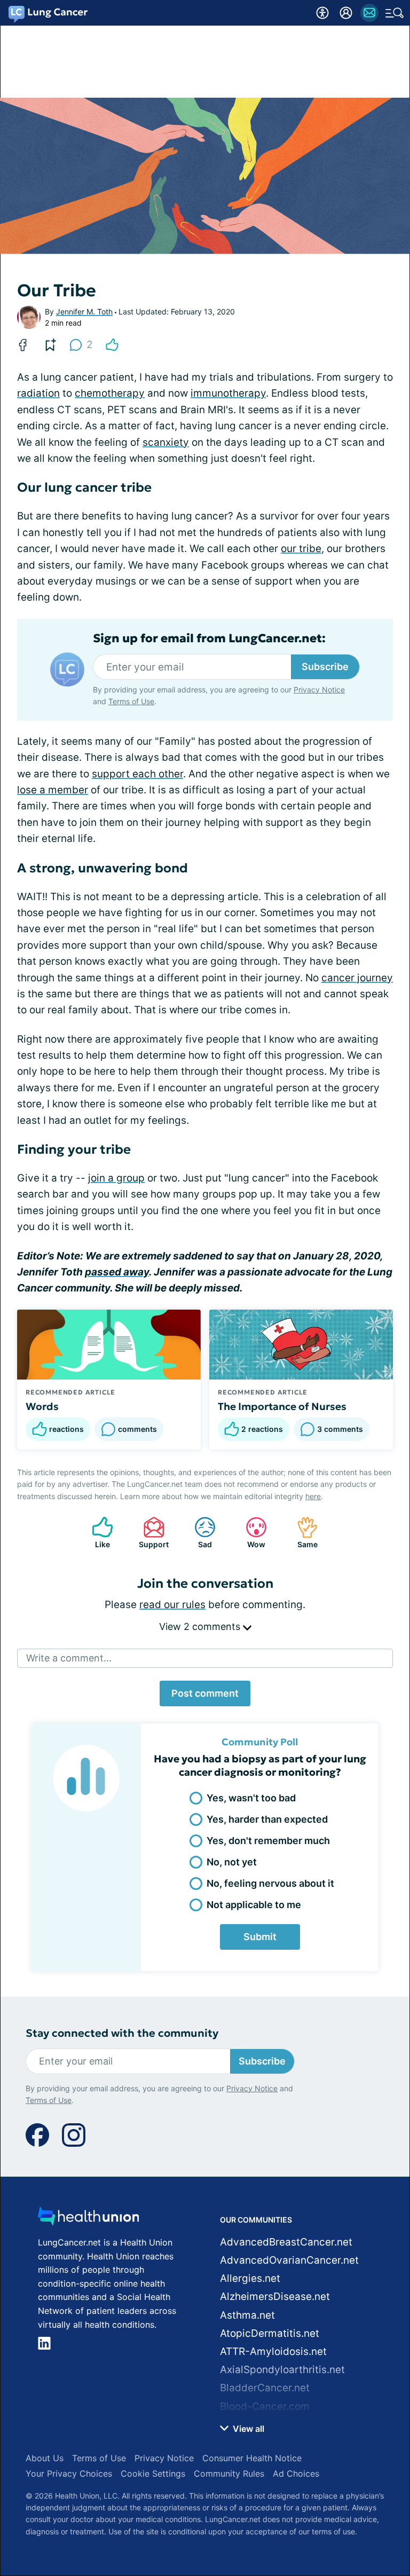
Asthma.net (247, 2315)
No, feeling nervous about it (270, 1883)
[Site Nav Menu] (395, 13)
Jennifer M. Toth (84, 312)
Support (151, 1533)
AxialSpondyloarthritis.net (282, 2370)
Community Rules (229, 2473)
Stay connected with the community (122, 2033)
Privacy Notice (319, 690)
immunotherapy (228, 393)
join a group (116, 1178)
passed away (117, 1272)
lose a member (53, 790)
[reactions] (112, 345)
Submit (260, 1937)
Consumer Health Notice (252, 2458)
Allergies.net (250, 2278)
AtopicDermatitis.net (270, 2333)
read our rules (172, 1605)
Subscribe (325, 667)
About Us (45, 2458)
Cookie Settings (153, 2473)
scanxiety (166, 442)
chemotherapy (110, 393)
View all (247, 2429)
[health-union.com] (89, 2219)
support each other (137, 774)
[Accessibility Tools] (322, 13)
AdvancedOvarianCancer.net (289, 2260)
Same (302, 1533)
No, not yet (232, 1862)
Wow (250, 1533)
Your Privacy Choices (69, 2473)
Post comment (205, 1693)
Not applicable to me (254, 1905)
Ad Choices (296, 2473)
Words (42, 1406)
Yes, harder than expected (267, 1819)
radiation (38, 393)
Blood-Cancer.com (265, 2406)
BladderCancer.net (265, 2388)
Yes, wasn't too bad (251, 1798)
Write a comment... (69, 1658)
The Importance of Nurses (282, 1406)
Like (96, 1533)
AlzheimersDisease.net (275, 2297)
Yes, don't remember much (268, 1841)
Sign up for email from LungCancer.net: (209, 639)
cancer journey (357, 978)
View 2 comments (201, 1626)
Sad (198, 1533)
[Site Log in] (346, 13)
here (313, 1496)
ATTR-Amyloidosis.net (273, 2352)
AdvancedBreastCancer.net (286, 2242)
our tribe (301, 549)
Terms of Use (131, 701)
